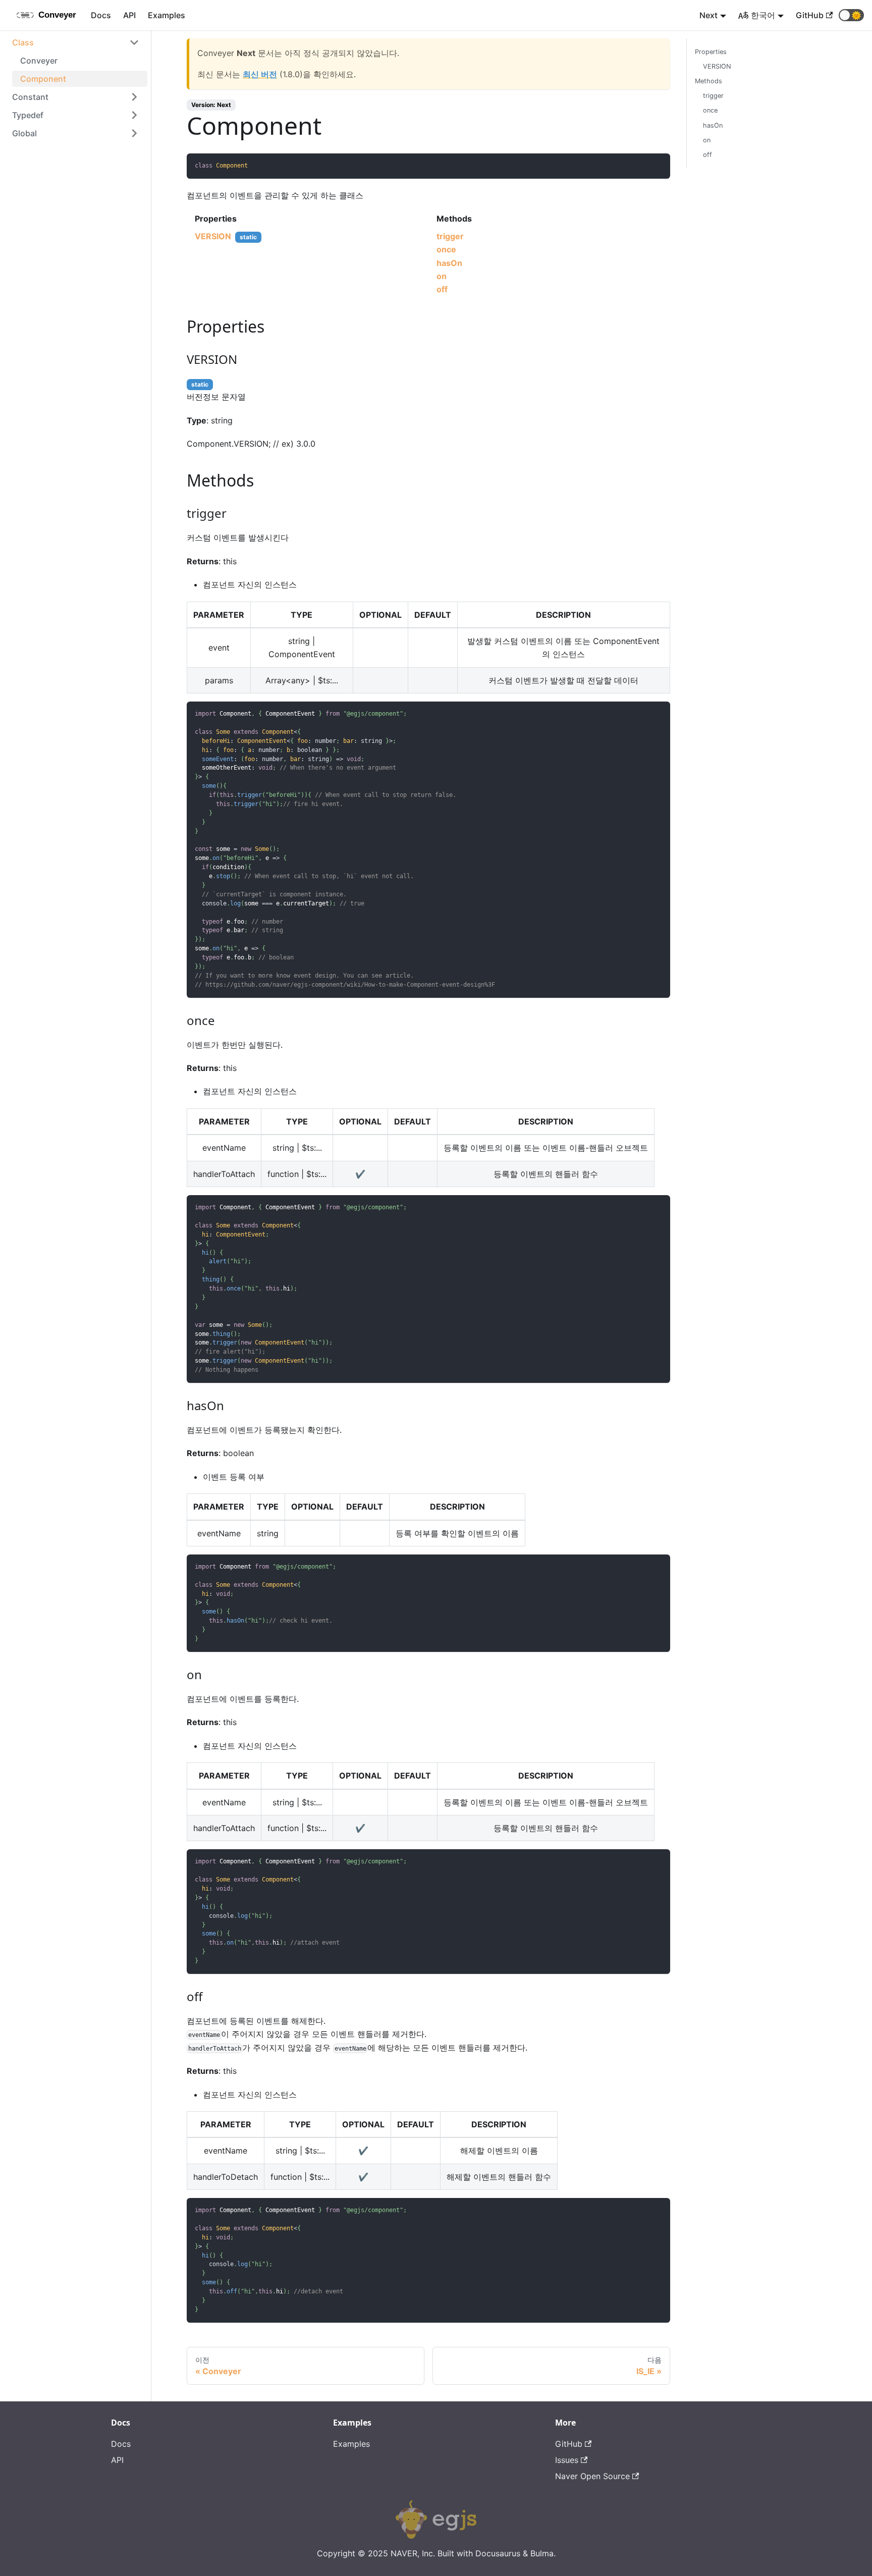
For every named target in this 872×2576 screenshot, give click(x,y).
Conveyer (39, 61)
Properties (711, 52)
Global (24, 133)
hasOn (449, 263)
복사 (656, 165)
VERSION (213, 236)
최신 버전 (260, 74)
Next (708, 15)
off (442, 289)
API (129, 15)
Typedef (28, 115)
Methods (708, 81)
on (442, 276)
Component (43, 79)
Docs (101, 15)
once (446, 249)
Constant (30, 97)
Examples (167, 15)
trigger (450, 236)
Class (23, 42)
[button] (851, 15)
